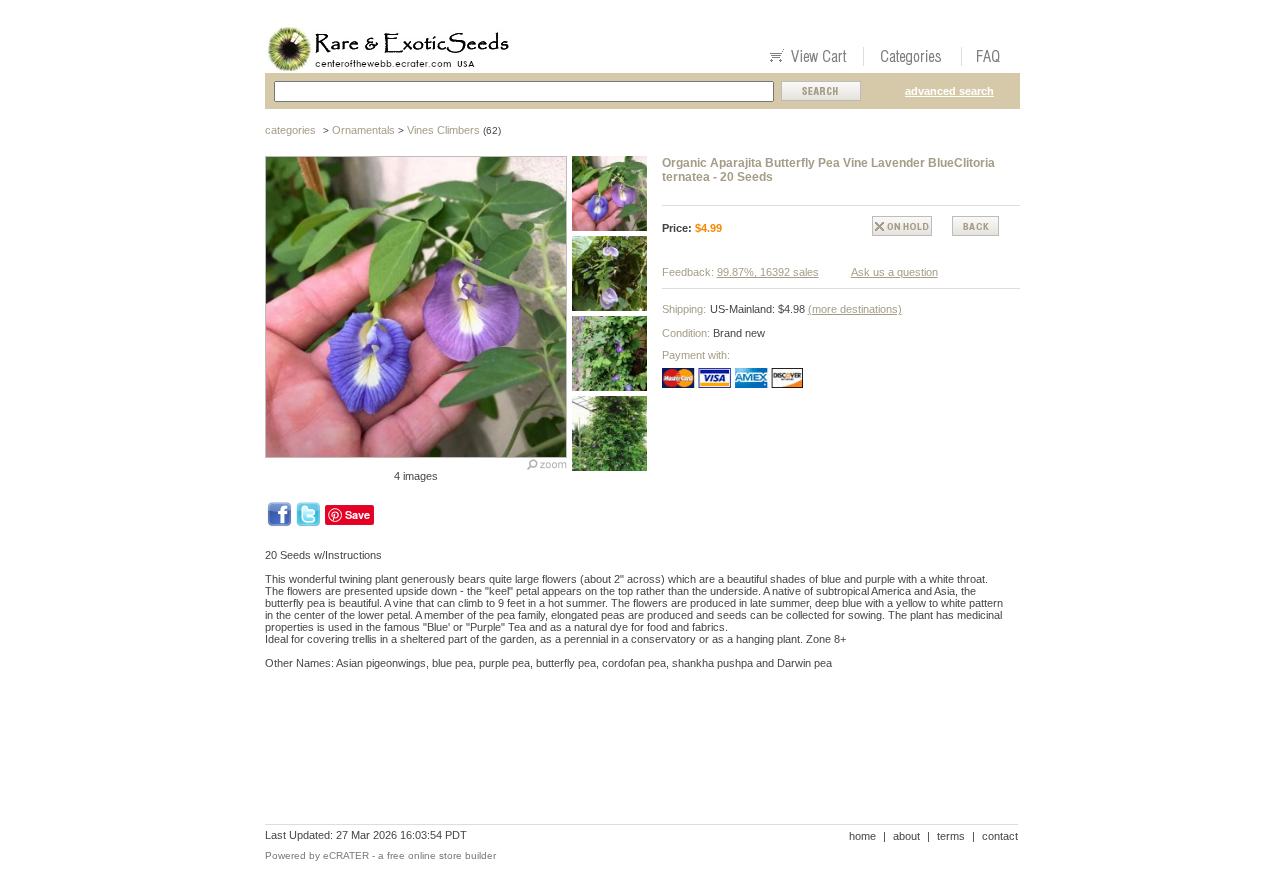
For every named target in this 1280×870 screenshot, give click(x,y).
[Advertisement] (629, 754)
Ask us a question (894, 272)
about (906, 836)
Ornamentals (363, 130)
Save (357, 514)
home (862, 836)
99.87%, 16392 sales (768, 272)
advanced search (949, 91)
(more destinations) (855, 309)
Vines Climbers (443, 130)
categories (290, 130)
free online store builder (441, 855)
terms (951, 836)
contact (1000, 836)
